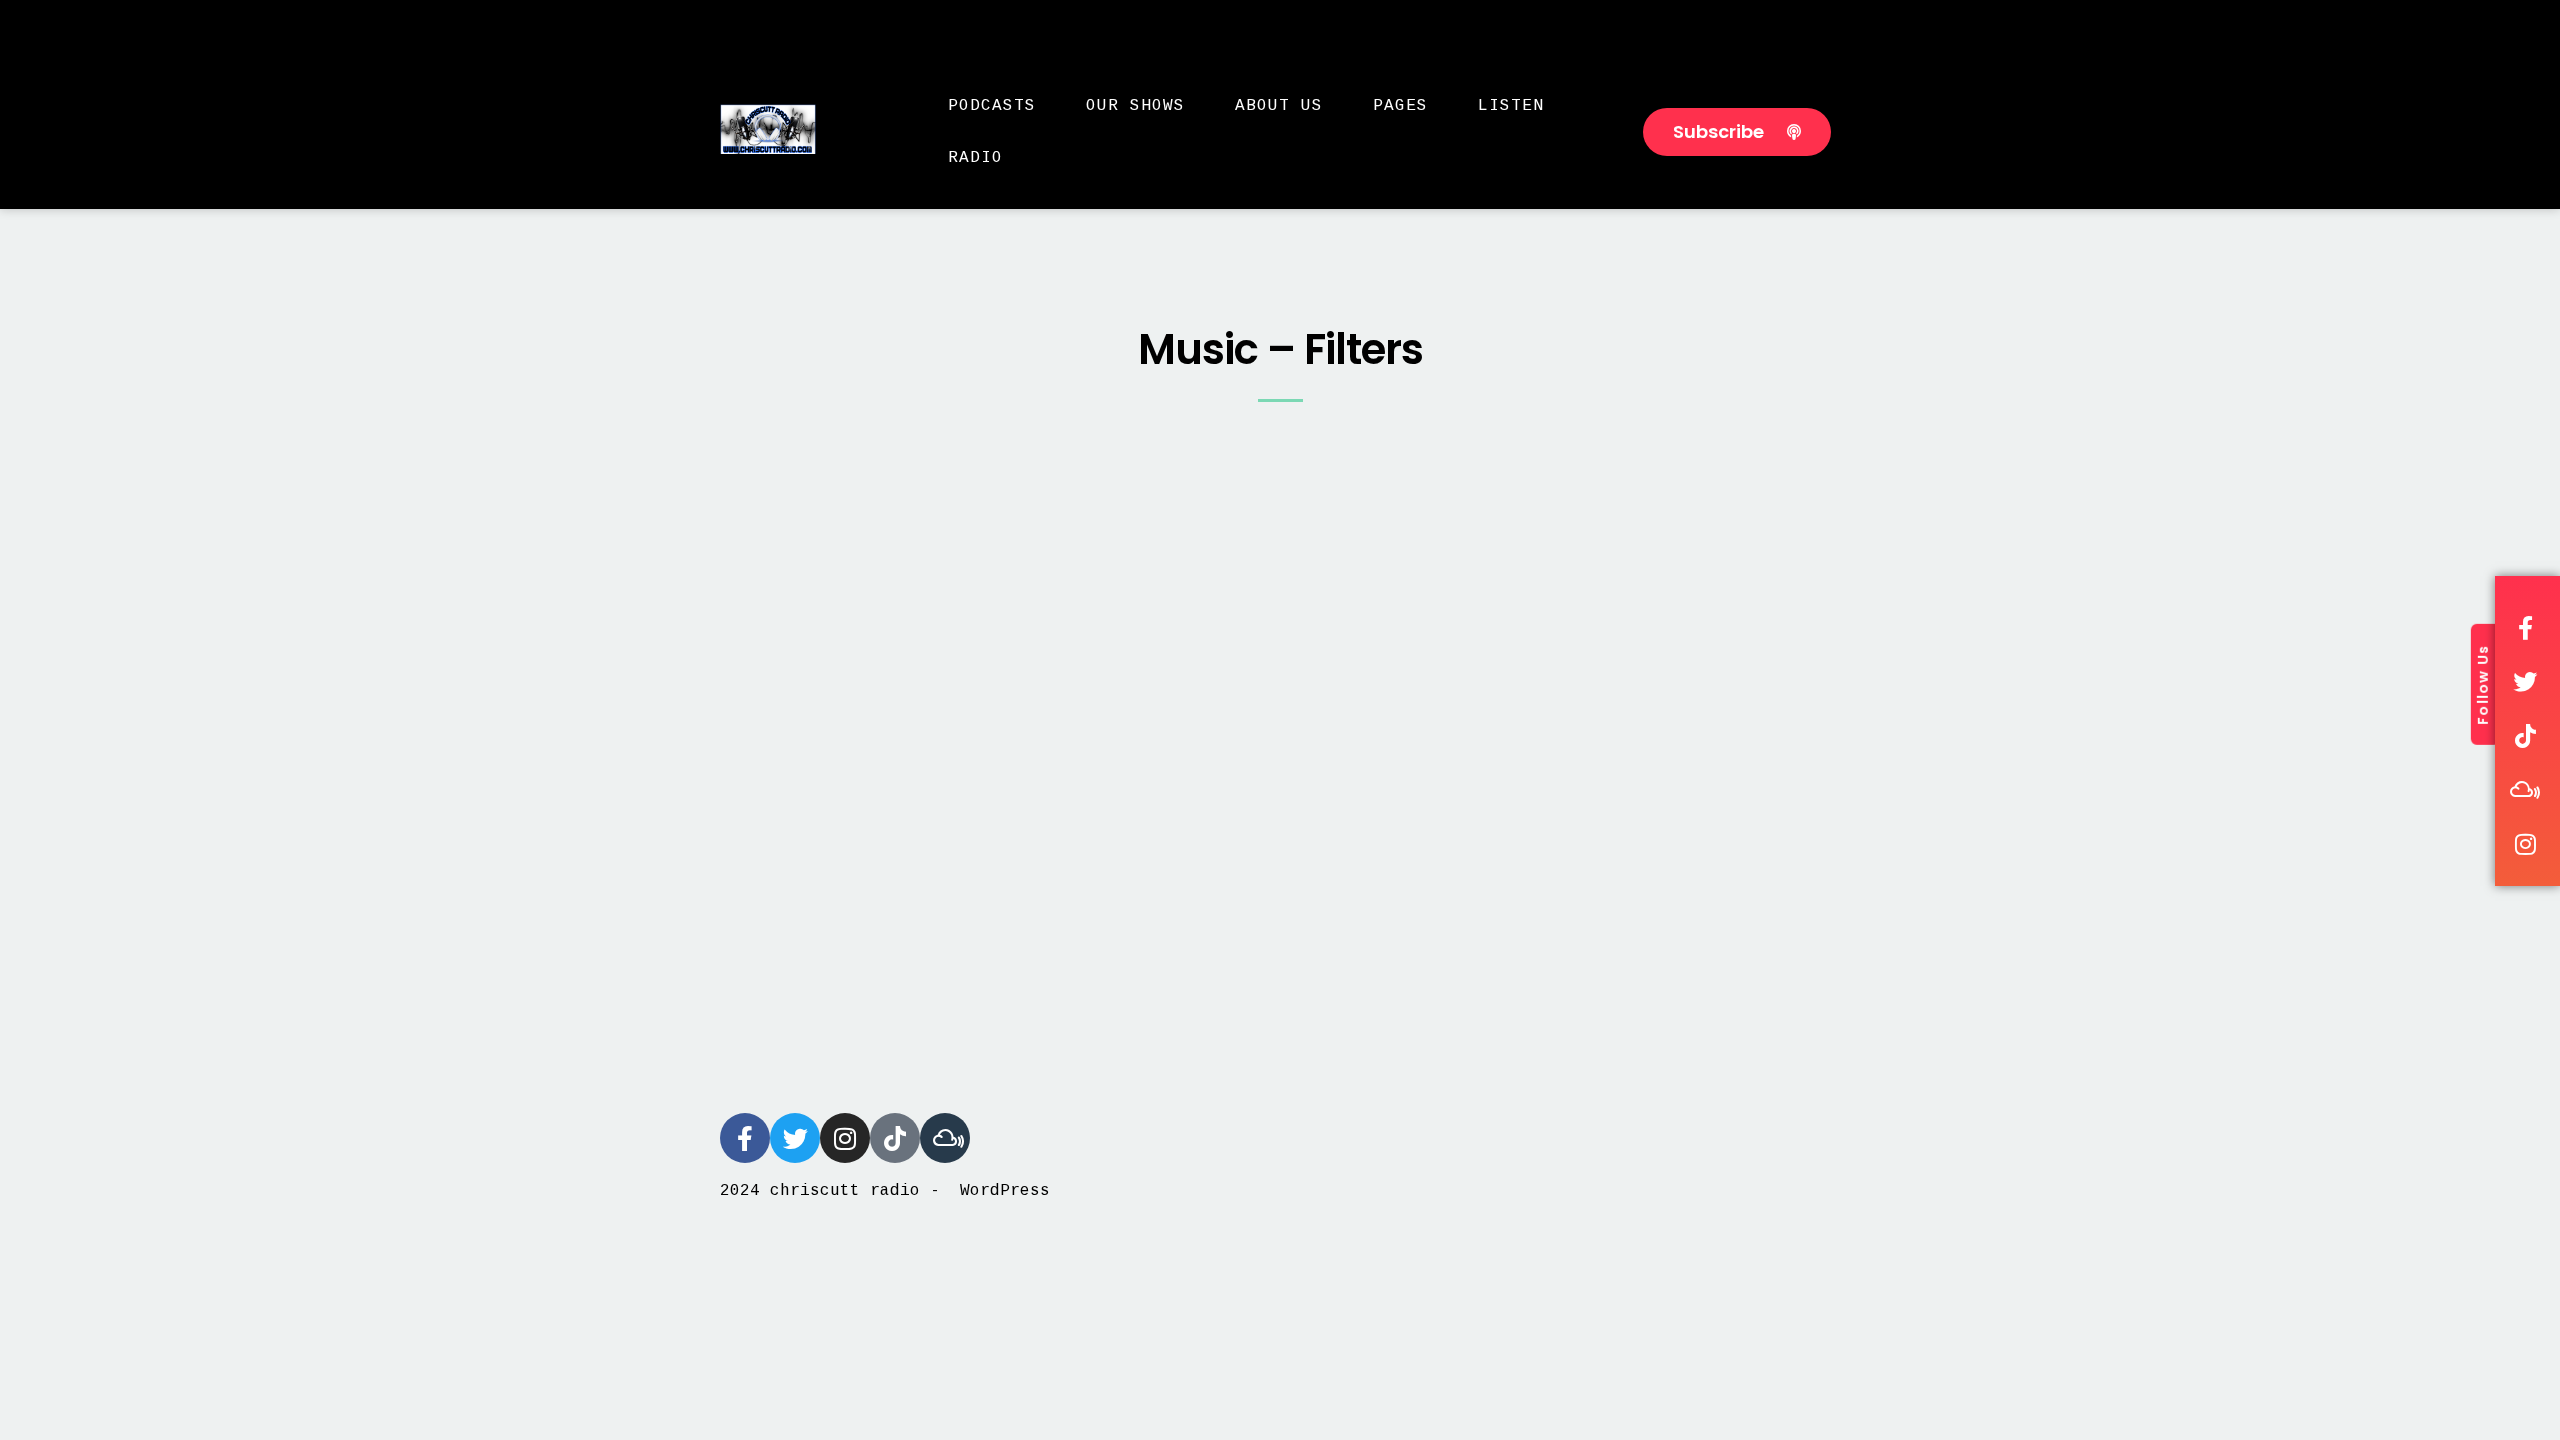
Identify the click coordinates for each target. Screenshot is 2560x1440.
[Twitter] (795, 1138)
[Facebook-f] (745, 1138)
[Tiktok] (895, 1138)
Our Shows (1135, 106)
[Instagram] (845, 1138)
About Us (1279, 106)
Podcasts (992, 106)
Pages (1400, 106)
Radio (975, 158)
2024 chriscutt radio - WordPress (885, 1191)
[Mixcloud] (945, 1138)
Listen (1511, 106)
